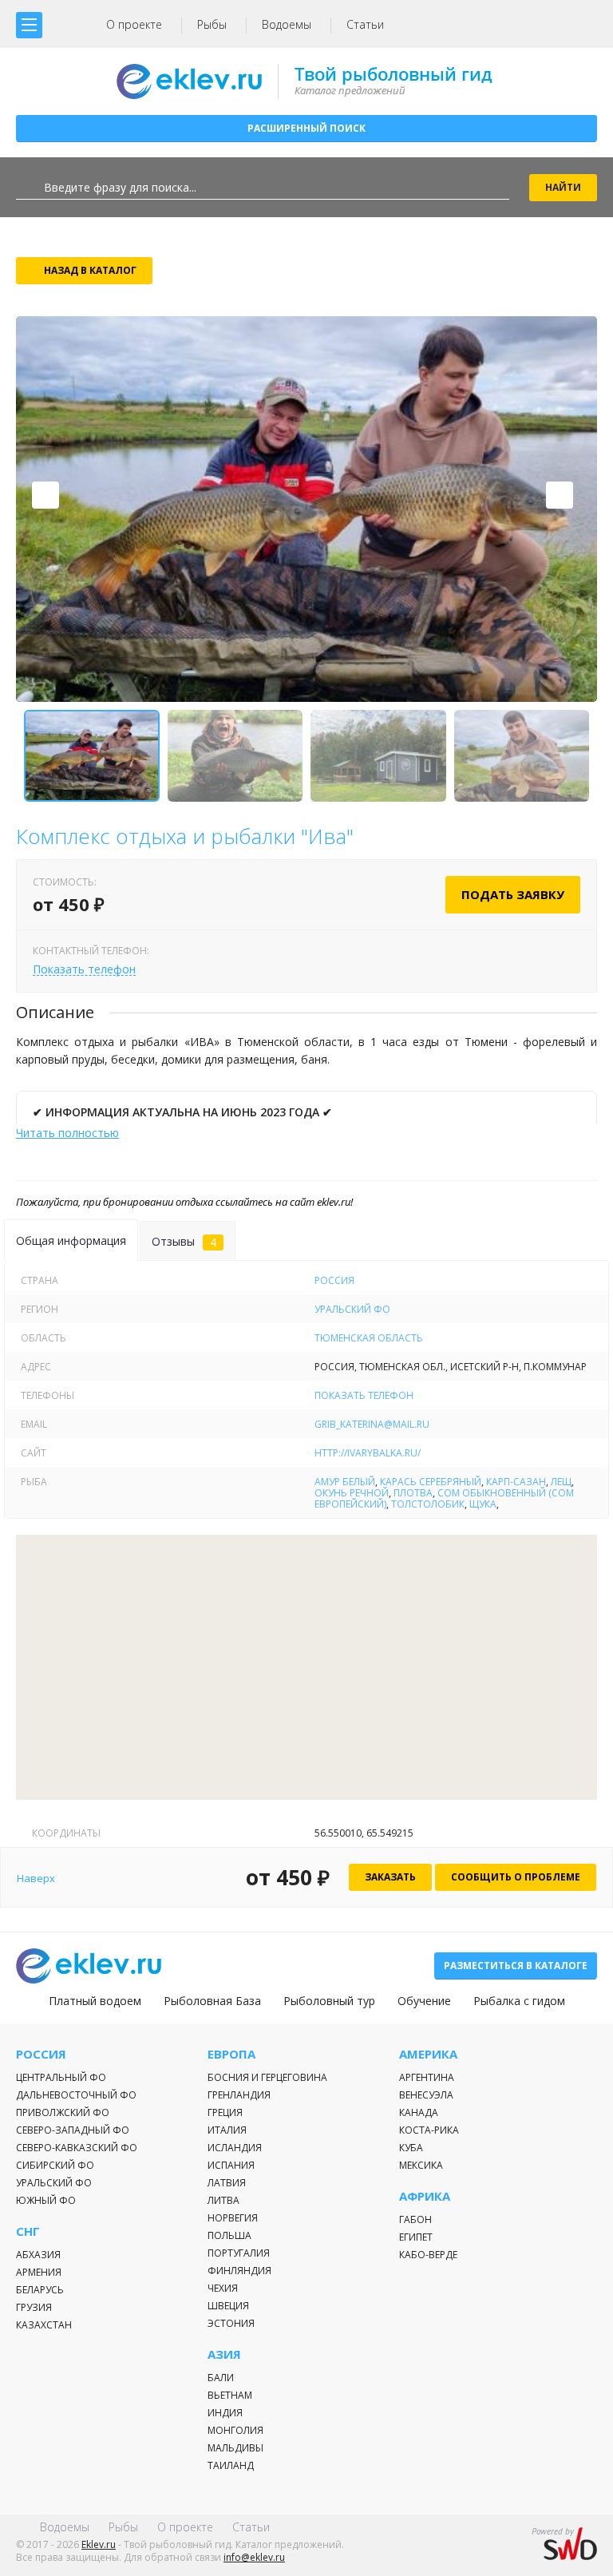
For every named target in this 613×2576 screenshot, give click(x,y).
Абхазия (38, 2255)
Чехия (223, 2288)
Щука (483, 1504)
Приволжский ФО (63, 2112)
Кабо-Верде (428, 2255)
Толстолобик (428, 1504)
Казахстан (44, 2325)
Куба (411, 2148)
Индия (225, 2413)
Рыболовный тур (329, 2001)
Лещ (561, 1482)
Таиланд (231, 2465)
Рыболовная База (212, 2001)
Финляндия (239, 2271)
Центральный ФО (61, 2077)
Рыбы (212, 24)
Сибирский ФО (55, 2165)
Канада (419, 2112)
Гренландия (239, 2095)
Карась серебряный (431, 1482)
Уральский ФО (352, 1309)
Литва (223, 2200)
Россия (334, 1280)
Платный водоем (95, 2001)
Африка (425, 2196)
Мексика (421, 2165)
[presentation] (45, 495)
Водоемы (287, 24)
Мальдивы (235, 2448)
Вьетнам (230, 2395)
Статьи (365, 24)
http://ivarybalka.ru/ (368, 1453)
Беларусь (40, 2290)
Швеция (228, 2306)
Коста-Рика (429, 2130)
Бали (221, 2378)
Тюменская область (369, 1338)
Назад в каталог (90, 270)
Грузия (34, 2307)
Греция (225, 2112)
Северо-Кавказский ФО (77, 2148)
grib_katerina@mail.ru (372, 1424)
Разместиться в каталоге (516, 1966)
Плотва (413, 1493)
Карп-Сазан (516, 1482)
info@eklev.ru (254, 2557)
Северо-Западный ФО (73, 2130)
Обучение (424, 2001)
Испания (231, 2165)
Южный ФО (46, 2200)
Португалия (239, 2253)
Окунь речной (352, 1493)
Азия (224, 2354)
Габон (415, 2219)
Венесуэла (426, 2095)
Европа (231, 2054)
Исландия (235, 2148)
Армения (39, 2272)
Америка (428, 2054)
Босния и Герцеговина (267, 2077)
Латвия (227, 2183)
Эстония (231, 2323)
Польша (229, 2235)
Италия (227, 2130)
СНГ (28, 2231)
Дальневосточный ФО (76, 2095)
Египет (416, 2237)
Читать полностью (67, 1133)
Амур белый (345, 1482)
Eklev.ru (99, 2544)
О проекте (134, 24)
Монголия (235, 2430)
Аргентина (427, 2077)
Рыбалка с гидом (519, 2001)
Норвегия (233, 2218)
